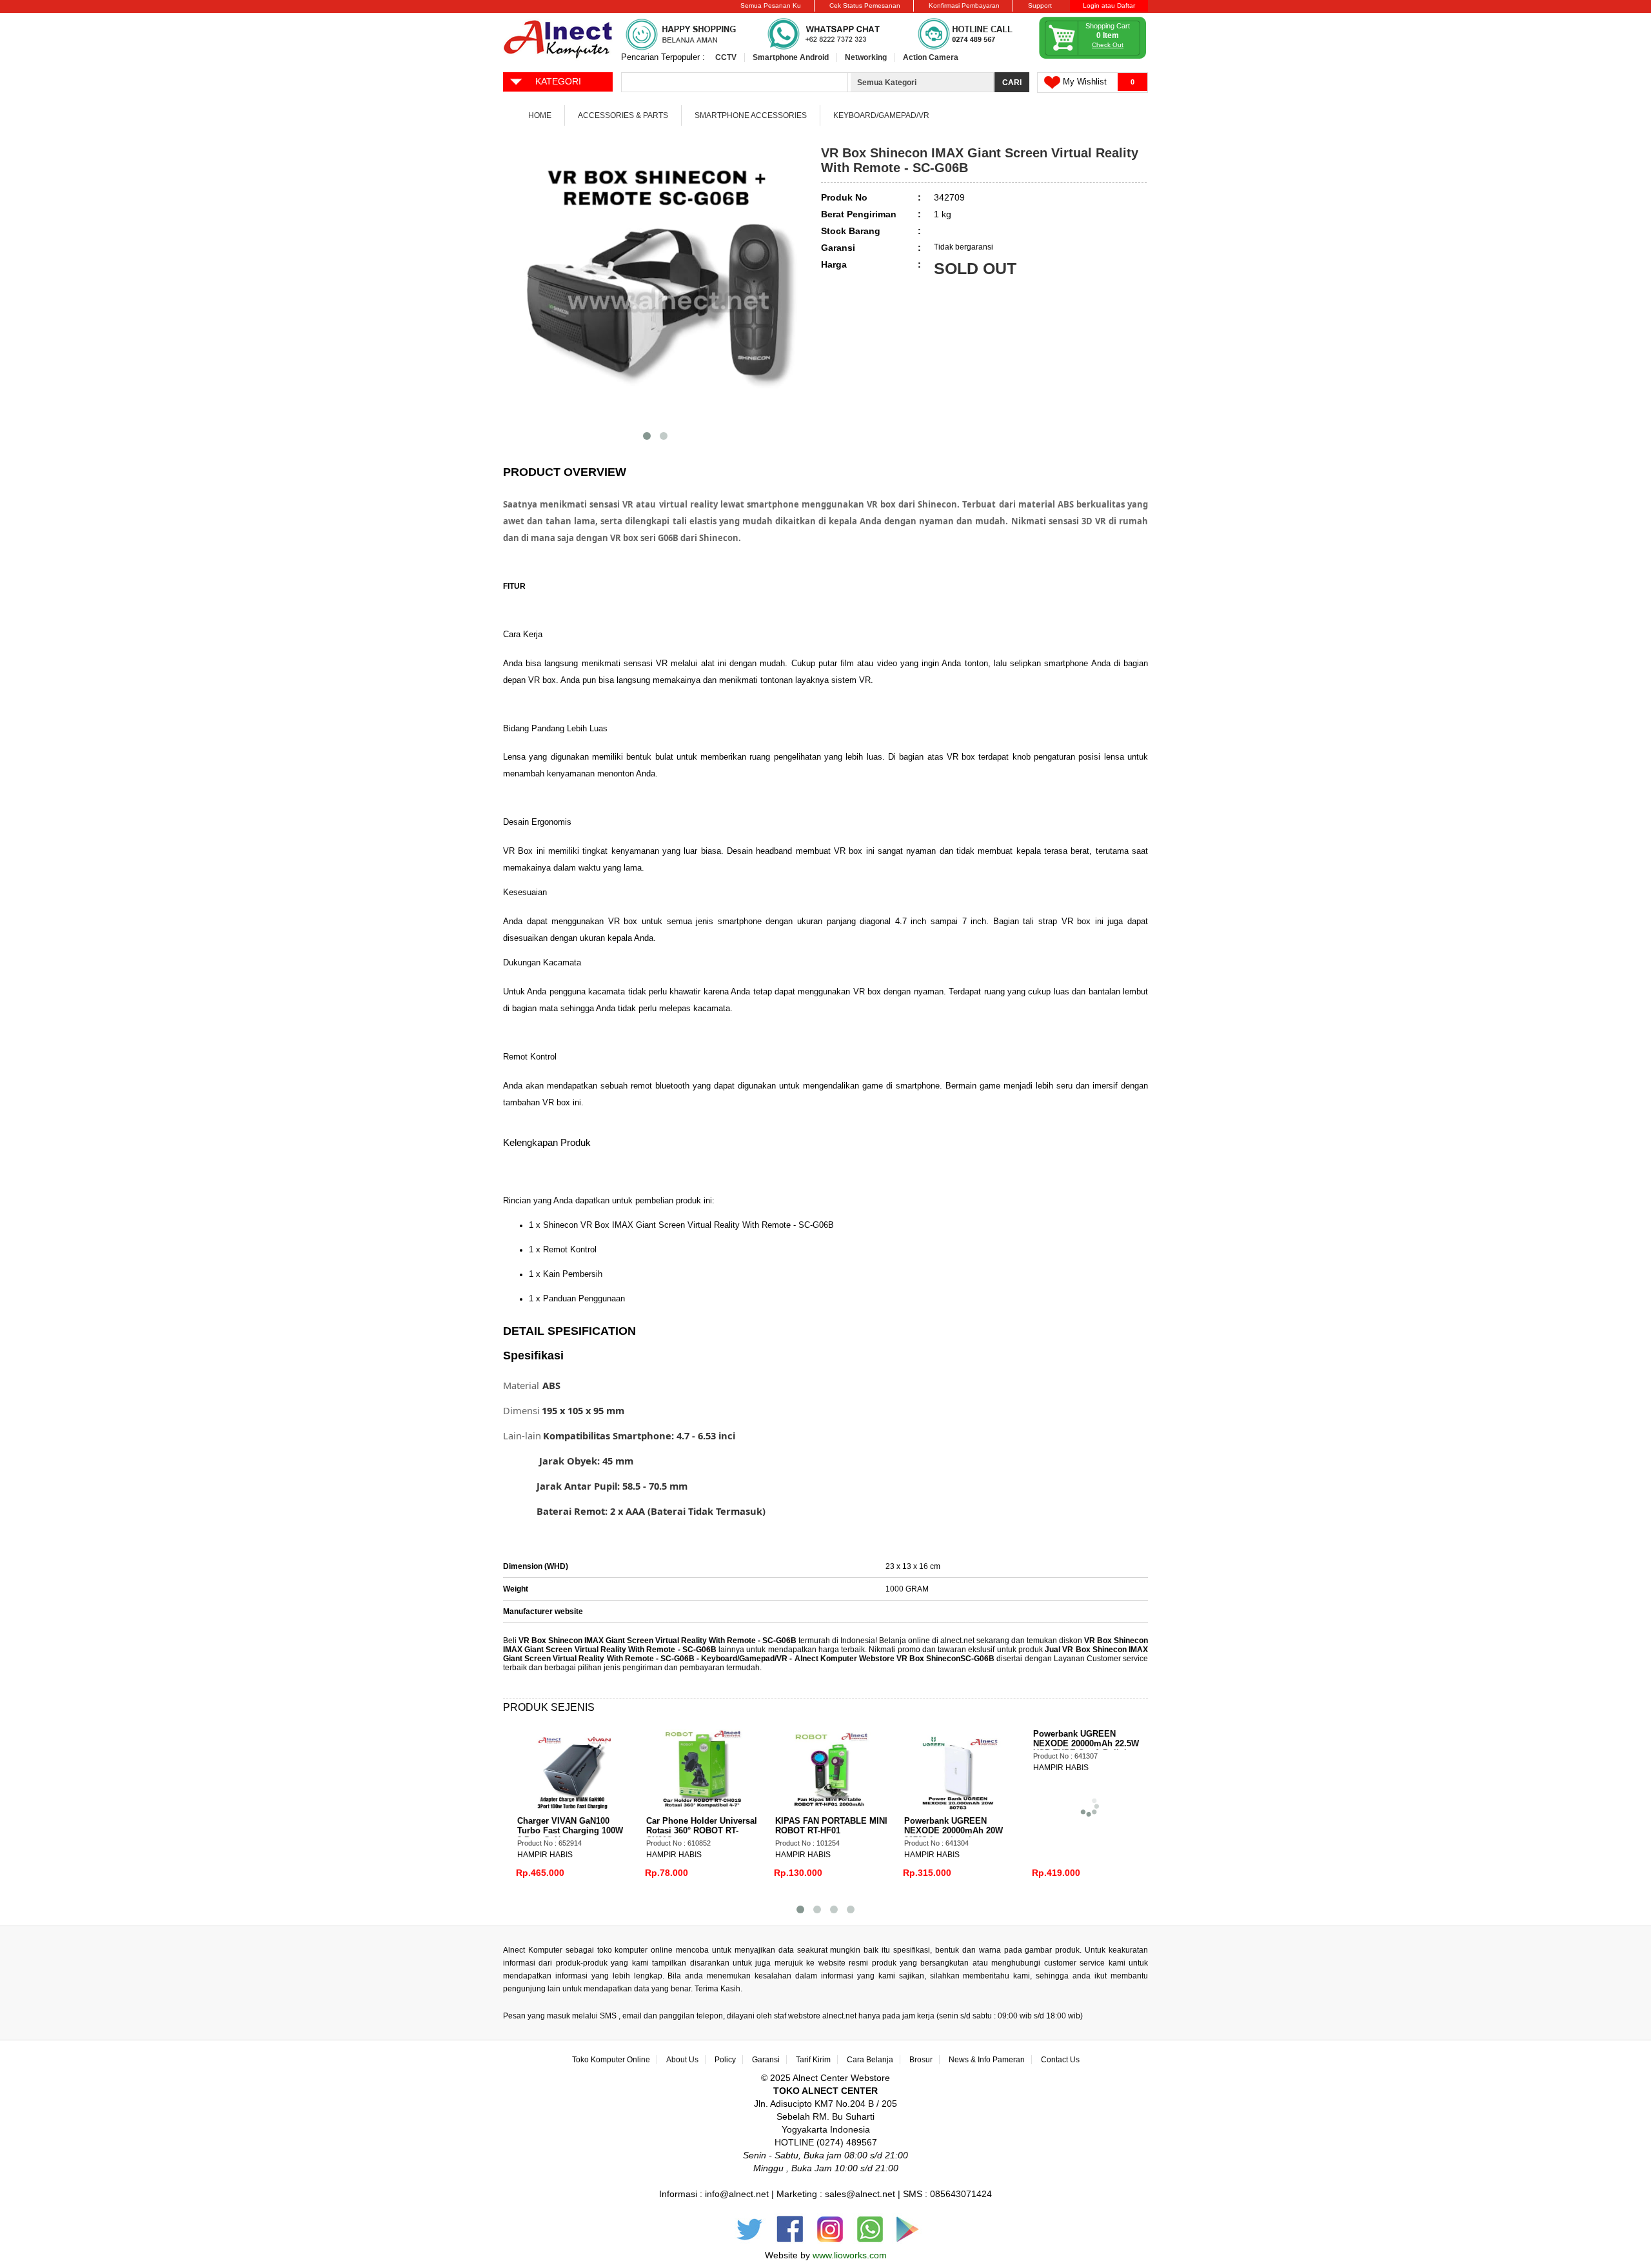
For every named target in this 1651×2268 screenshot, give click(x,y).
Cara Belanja (870, 2060)
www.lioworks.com (850, 2255)
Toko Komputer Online (611, 2060)
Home (540, 115)
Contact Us (1060, 2060)
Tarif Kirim (813, 2060)
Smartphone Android (791, 57)
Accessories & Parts (623, 115)
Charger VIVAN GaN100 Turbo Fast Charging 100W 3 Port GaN (565, 1830)
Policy (725, 2060)
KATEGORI (558, 81)
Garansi (766, 2060)
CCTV (726, 57)
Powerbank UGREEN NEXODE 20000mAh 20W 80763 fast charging (948, 1830)
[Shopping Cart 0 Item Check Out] (1093, 56)
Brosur (921, 2060)
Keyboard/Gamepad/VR (881, 115)
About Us (682, 2060)
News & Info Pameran (987, 2060)
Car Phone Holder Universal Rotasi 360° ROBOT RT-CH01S (697, 1830)
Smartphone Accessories (751, 115)
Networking (866, 57)
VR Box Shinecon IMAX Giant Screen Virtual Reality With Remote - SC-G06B (657, 1641)
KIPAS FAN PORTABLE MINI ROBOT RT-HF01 (826, 1826)
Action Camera (931, 57)
